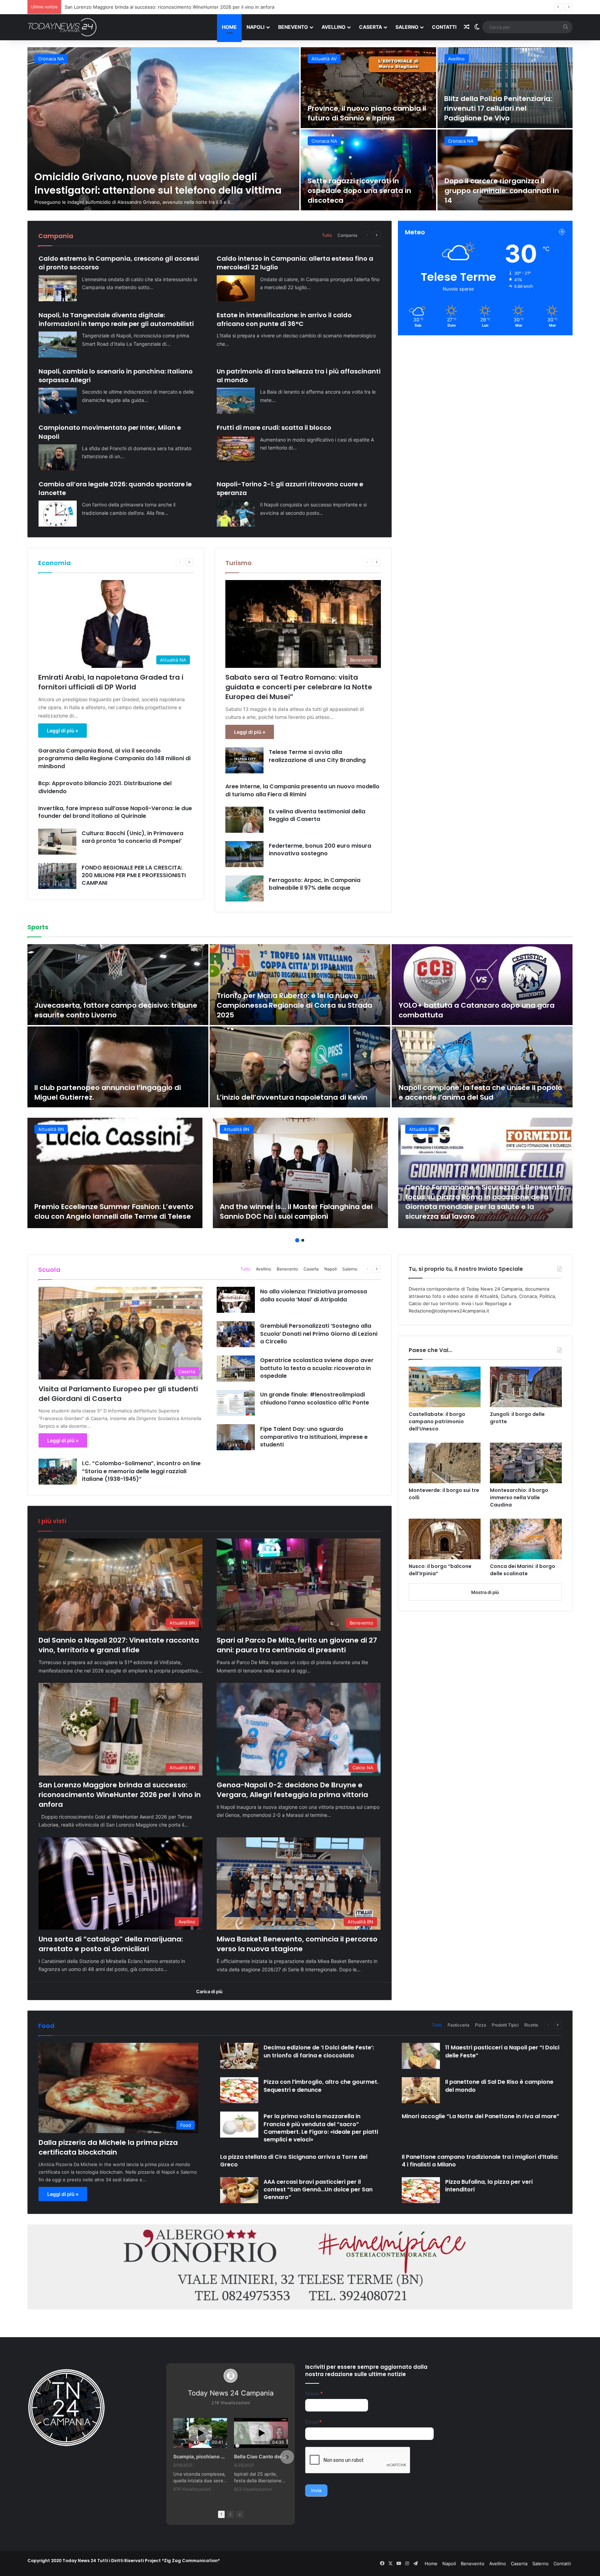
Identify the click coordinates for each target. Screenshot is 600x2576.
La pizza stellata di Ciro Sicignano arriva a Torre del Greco (294, 2161)
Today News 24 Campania (231, 2393)
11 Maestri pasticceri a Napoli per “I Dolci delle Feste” (502, 2051)
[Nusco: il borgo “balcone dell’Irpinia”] (445, 1539)
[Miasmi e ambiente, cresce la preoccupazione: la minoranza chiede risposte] (505, 88)
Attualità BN (461, 59)
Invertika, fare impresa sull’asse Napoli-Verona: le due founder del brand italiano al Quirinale (115, 812)
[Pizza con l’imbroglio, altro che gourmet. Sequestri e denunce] (239, 2090)
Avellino (334, 27)
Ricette (531, 2025)
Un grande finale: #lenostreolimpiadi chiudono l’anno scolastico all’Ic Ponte (315, 1398)
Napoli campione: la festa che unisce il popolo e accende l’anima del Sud (480, 1092)
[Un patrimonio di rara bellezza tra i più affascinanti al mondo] (236, 401)
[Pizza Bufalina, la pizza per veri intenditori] (421, 2190)
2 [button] (303, 1240)
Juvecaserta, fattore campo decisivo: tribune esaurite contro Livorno (116, 1010)
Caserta (370, 27)
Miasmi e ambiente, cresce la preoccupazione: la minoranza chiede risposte (499, 108)
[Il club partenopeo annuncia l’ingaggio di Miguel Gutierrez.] (118, 1067)
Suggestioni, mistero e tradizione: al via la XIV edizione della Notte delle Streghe (504, 191)
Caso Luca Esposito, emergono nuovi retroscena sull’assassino (364, 195)
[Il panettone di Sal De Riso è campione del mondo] (421, 2090)
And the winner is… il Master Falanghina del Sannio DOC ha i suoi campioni (296, 1211)
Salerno (407, 27)
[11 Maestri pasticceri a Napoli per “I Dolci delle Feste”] (421, 2056)
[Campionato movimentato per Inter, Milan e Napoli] (58, 457)
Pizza (481, 2025)
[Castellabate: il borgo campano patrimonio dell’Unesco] (445, 1387)
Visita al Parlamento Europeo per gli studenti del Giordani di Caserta (118, 1394)
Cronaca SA (324, 141)
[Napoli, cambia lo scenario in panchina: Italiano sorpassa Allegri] (58, 401)
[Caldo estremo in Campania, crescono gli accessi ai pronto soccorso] (58, 288)
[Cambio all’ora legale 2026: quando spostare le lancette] (58, 514)
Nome (314, 2394)
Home (229, 27)
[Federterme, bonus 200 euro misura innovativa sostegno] (244, 854)
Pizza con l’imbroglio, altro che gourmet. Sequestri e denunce (321, 2086)
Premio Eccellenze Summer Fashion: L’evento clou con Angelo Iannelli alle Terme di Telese (114, 1211)
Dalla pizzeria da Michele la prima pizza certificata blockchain (108, 2147)
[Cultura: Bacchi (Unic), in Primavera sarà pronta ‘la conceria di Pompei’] (57, 842)
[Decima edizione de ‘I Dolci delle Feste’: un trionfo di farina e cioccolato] (239, 2056)
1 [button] (297, 1240)
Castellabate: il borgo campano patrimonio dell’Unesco (437, 1421)
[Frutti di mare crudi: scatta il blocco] (236, 449)
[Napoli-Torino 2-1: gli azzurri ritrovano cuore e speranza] (236, 514)
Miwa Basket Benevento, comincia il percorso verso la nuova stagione (297, 1944)
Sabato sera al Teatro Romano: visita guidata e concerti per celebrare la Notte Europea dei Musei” (299, 687)
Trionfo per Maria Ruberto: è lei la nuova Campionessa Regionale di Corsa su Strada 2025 (294, 1005)
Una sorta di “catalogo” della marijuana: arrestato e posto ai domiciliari (111, 1944)
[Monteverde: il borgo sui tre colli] (445, 1463)
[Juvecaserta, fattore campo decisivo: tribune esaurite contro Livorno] (118, 985)
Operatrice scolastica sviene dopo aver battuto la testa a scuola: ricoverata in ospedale (317, 1368)
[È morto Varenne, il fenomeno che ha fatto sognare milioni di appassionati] (163, 129)
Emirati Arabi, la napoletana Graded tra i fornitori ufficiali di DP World (111, 682)
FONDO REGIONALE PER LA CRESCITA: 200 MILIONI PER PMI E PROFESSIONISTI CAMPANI (134, 875)
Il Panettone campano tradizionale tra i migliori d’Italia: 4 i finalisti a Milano (480, 2161)
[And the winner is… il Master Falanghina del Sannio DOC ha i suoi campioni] (300, 1173)
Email (313, 2422)
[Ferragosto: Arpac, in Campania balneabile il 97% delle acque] (244, 888)
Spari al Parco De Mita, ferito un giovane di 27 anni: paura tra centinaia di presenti (297, 1645)
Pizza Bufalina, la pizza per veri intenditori (489, 2186)
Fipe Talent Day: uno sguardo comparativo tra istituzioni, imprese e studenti (314, 1437)
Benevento (293, 27)
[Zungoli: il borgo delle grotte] (526, 1387)
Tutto (327, 235)
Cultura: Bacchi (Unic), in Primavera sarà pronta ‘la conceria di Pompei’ (132, 837)
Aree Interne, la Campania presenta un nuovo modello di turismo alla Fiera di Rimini (302, 790)
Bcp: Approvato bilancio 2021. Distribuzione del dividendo (105, 787)
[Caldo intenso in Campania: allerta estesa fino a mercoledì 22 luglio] (236, 288)
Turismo (239, 563)
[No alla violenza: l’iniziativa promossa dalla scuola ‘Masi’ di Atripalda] (236, 1300)
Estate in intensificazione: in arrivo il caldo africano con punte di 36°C (284, 319)
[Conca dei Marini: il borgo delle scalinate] (526, 1539)
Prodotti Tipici (505, 2025)
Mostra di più (485, 1592)
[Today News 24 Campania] (62, 27)
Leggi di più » (62, 731)
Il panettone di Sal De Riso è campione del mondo (499, 2086)
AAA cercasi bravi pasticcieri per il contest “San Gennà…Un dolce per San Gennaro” (318, 2190)
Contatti (444, 27)
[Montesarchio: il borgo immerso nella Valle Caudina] (526, 1463)
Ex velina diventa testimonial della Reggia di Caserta (317, 815)
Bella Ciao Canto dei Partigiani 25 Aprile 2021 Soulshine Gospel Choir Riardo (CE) (261, 2456)
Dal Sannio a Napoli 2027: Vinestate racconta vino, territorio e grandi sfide (119, 1645)
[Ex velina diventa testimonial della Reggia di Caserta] (244, 820)
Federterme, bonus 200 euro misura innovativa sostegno (320, 850)
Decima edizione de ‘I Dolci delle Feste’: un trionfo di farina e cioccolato (319, 2051)
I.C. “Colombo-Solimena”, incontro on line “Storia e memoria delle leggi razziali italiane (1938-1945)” (141, 1471)
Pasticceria (459, 2025)
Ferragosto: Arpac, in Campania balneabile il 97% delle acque (315, 884)
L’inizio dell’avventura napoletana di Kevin (292, 1097)
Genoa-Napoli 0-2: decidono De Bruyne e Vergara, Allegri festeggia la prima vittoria (292, 1790)
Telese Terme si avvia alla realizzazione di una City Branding (317, 756)
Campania (347, 235)
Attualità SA (51, 59)
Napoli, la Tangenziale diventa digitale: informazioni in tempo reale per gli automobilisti (116, 319)
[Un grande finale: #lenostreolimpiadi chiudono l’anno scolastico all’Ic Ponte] (236, 1403)
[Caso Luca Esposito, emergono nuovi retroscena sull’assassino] (368, 170)
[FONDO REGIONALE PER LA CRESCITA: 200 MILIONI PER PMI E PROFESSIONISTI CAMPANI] (57, 876)
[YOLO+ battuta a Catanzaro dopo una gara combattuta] (482, 985)
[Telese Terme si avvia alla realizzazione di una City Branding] (244, 760)
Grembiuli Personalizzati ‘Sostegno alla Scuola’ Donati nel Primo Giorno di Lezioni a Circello (319, 1334)
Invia (316, 2490)
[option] (300, 129)
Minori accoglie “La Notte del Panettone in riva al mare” (481, 2116)
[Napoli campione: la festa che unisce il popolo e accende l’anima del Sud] (482, 1067)
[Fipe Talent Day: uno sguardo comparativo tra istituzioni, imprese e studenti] (236, 1437)
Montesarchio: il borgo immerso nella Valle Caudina (519, 1497)
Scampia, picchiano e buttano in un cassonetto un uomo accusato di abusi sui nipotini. (200, 2456)
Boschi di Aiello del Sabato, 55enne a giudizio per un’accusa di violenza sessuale (366, 108)
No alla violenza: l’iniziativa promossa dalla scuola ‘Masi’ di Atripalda (314, 1295)
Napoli (256, 27)
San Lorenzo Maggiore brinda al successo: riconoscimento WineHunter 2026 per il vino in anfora (120, 1795)
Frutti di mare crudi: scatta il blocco (274, 427)
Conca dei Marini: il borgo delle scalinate (523, 1570)
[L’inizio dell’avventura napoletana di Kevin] (300, 1067)
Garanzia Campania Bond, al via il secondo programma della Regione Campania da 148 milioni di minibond (114, 758)
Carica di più (209, 1991)
